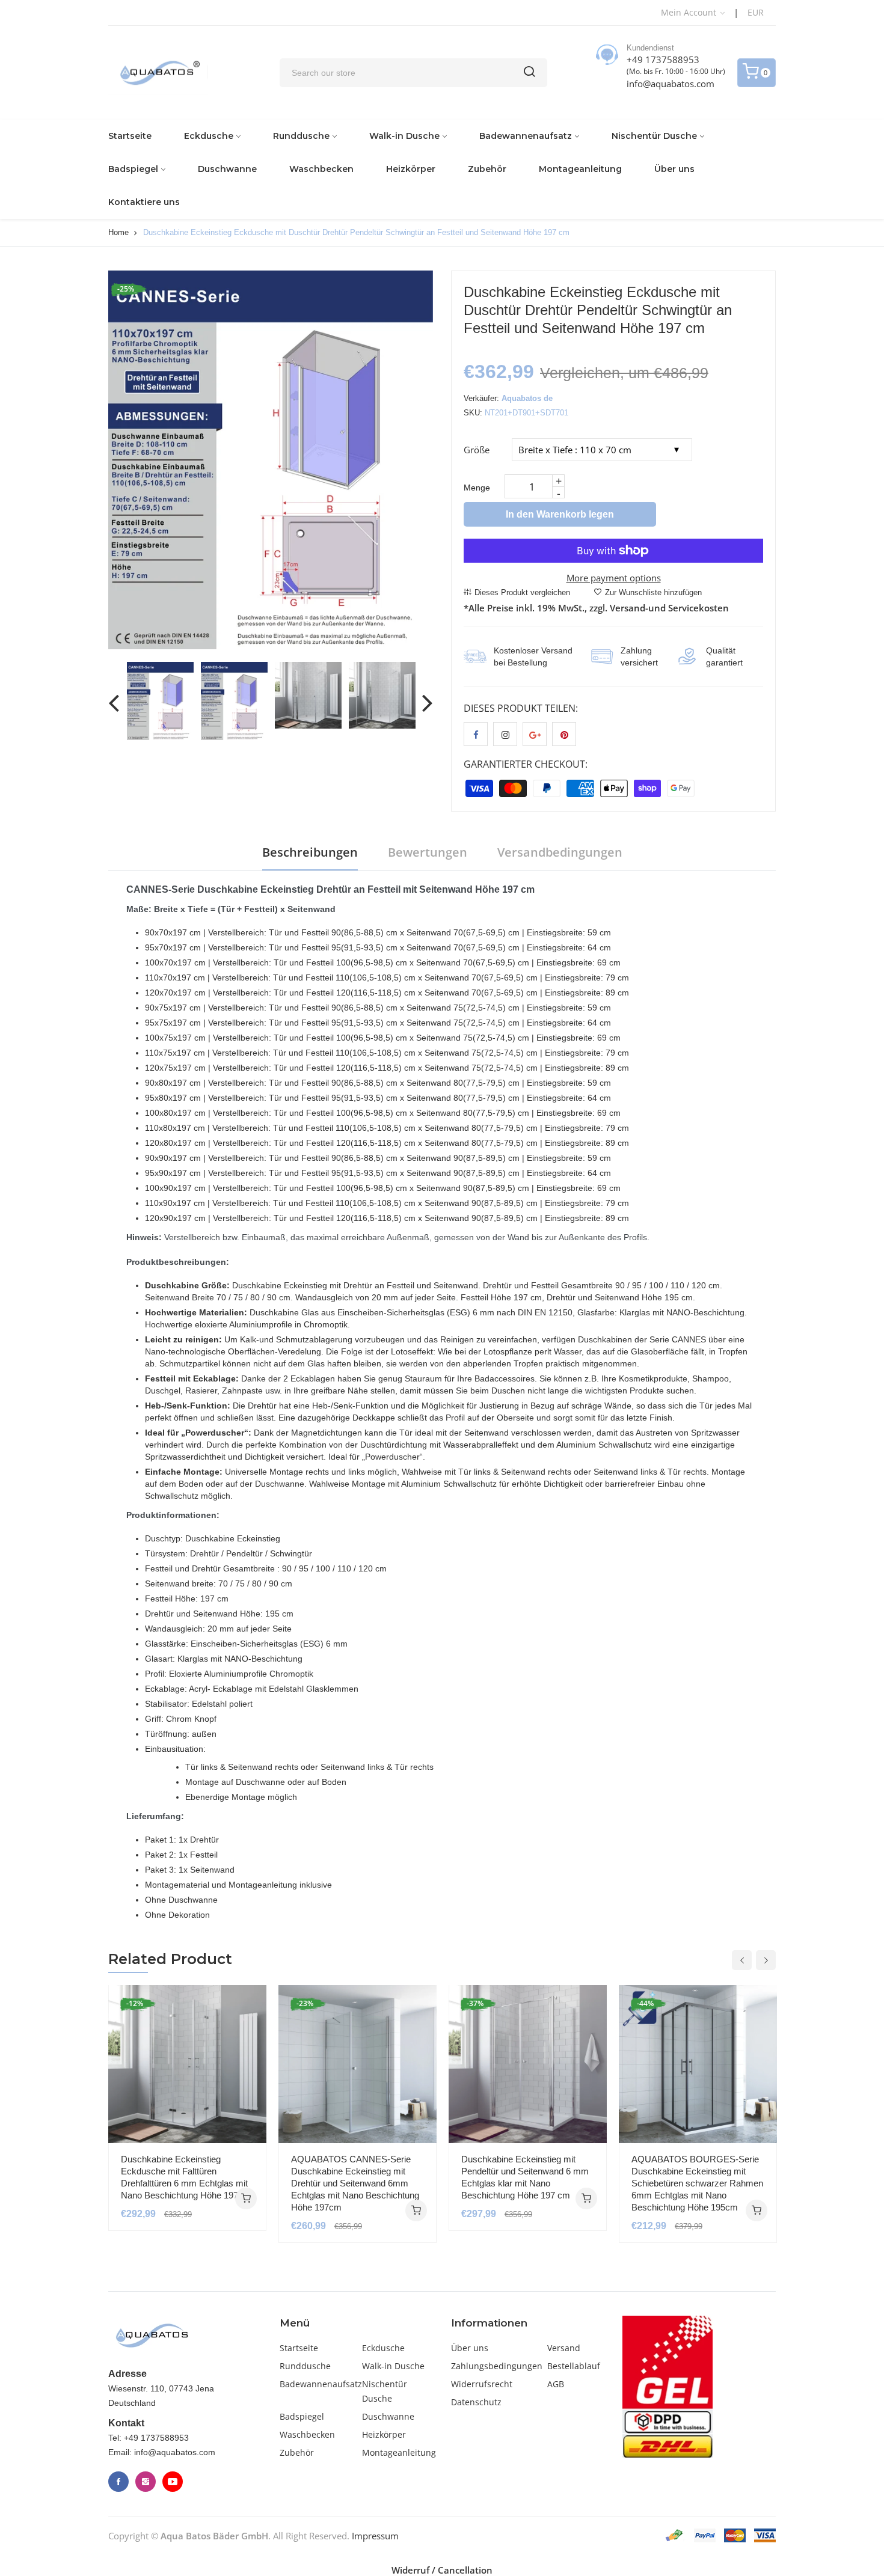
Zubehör (487, 169)
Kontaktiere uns (144, 202)
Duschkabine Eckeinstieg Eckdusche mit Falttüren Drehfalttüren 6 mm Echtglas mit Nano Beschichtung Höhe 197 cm (187, 2177)
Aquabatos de (527, 398)
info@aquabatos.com (671, 84)
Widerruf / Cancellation (442, 2570)
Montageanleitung (580, 169)
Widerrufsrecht (482, 2384)
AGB (556, 2384)
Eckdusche (209, 136)
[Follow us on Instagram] (505, 734)
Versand (564, 2348)
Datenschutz (476, 2402)
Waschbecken (321, 169)
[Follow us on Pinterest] (564, 734)
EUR (756, 12)
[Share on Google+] (535, 734)
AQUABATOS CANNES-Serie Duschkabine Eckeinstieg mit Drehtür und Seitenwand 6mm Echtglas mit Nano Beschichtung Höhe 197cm (355, 2183)
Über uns (674, 169)
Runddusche (301, 136)
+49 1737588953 (663, 60)
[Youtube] (173, 2482)
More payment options (614, 578)
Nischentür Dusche (654, 136)
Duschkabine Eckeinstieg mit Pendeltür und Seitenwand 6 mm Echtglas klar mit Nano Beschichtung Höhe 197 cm (525, 2177)
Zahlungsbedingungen (497, 2366)
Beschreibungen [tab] (310, 852)
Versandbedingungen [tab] (560, 852)
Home (118, 232)
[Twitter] (146, 2482)
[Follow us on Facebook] (476, 734)
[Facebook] (118, 2482)
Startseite (130, 136)
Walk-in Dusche (404, 136)
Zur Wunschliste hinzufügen (653, 592)
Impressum (375, 2536)
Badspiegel (133, 169)
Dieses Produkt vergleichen (522, 592)
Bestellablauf (574, 2366)
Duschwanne (227, 169)
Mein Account (690, 12)
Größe (477, 450)
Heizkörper (411, 169)
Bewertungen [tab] (428, 852)
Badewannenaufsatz (526, 136)
